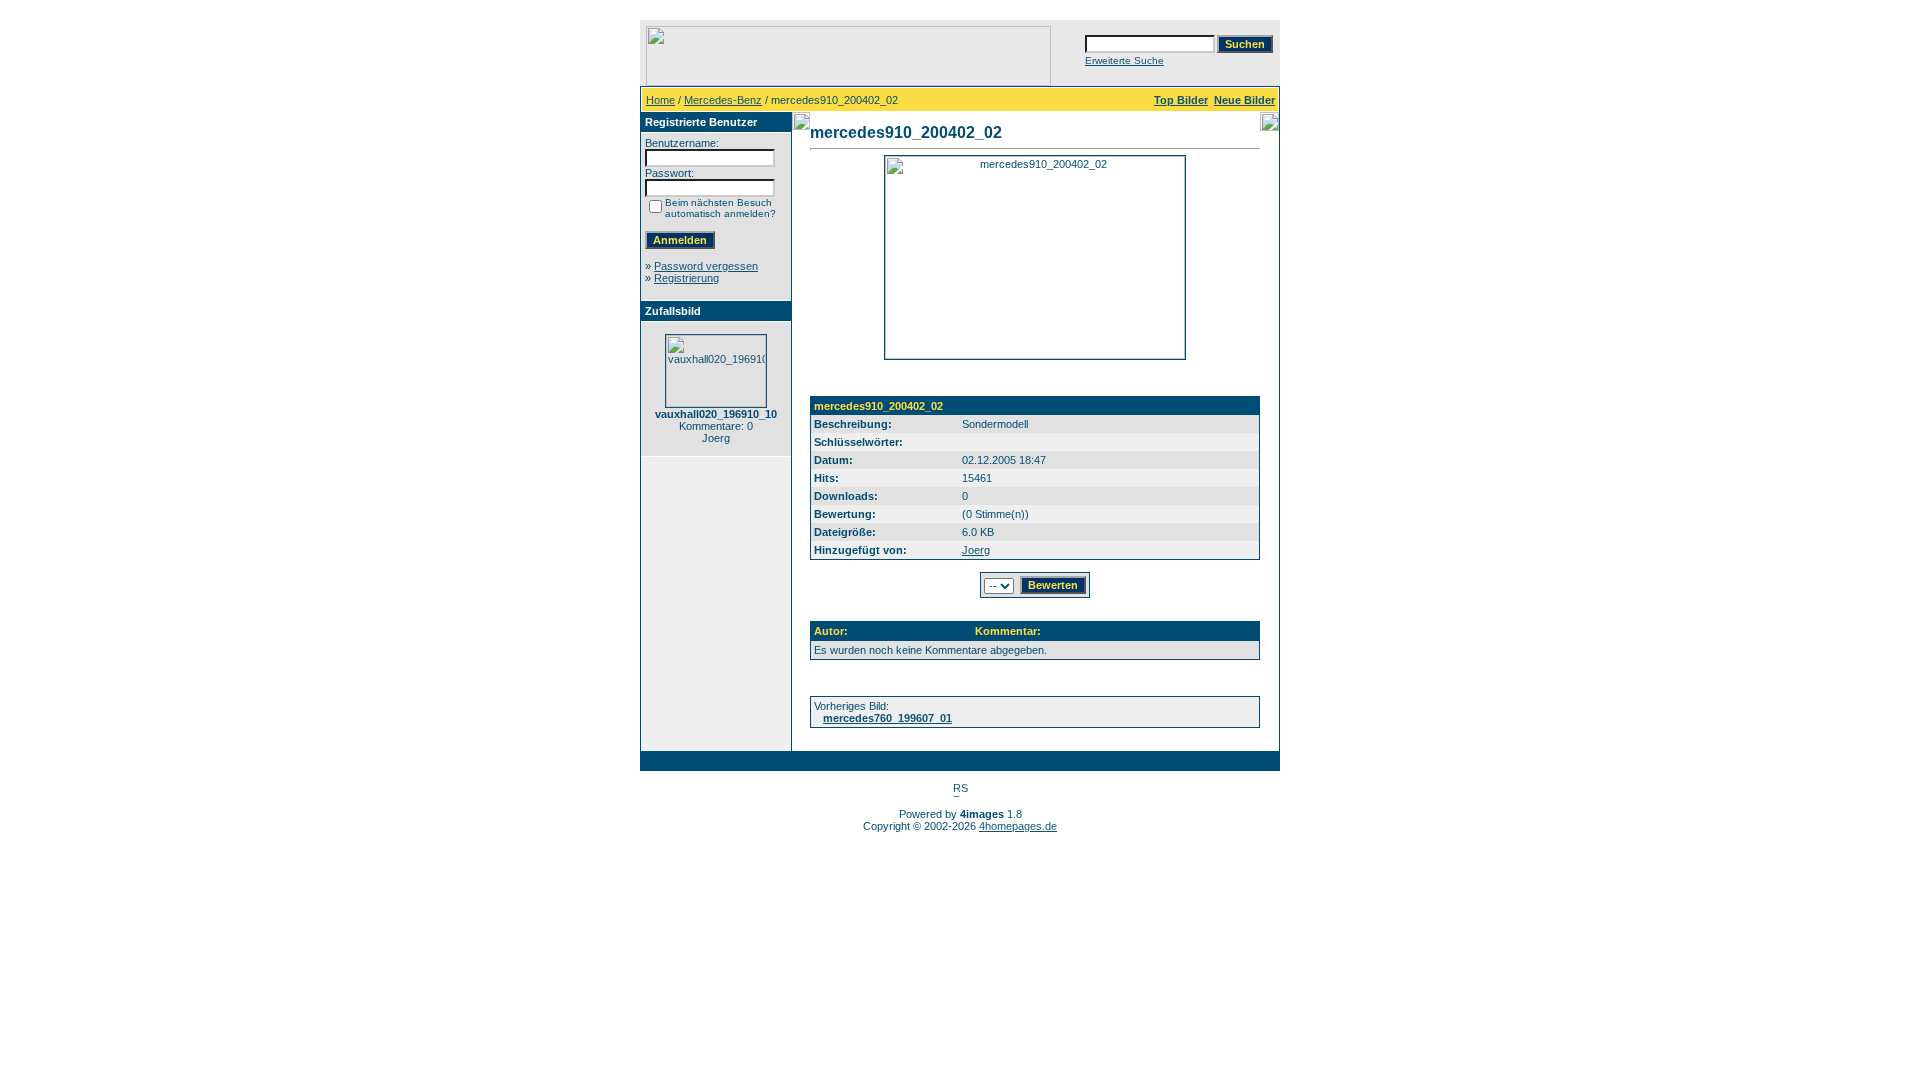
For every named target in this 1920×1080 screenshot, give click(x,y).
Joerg (976, 550)
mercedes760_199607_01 (887, 718)
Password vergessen (706, 266)
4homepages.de (1018, 826)
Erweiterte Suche (1124, 60)
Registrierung (686, 278)
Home (660, 100)
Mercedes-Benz (723, 100)
